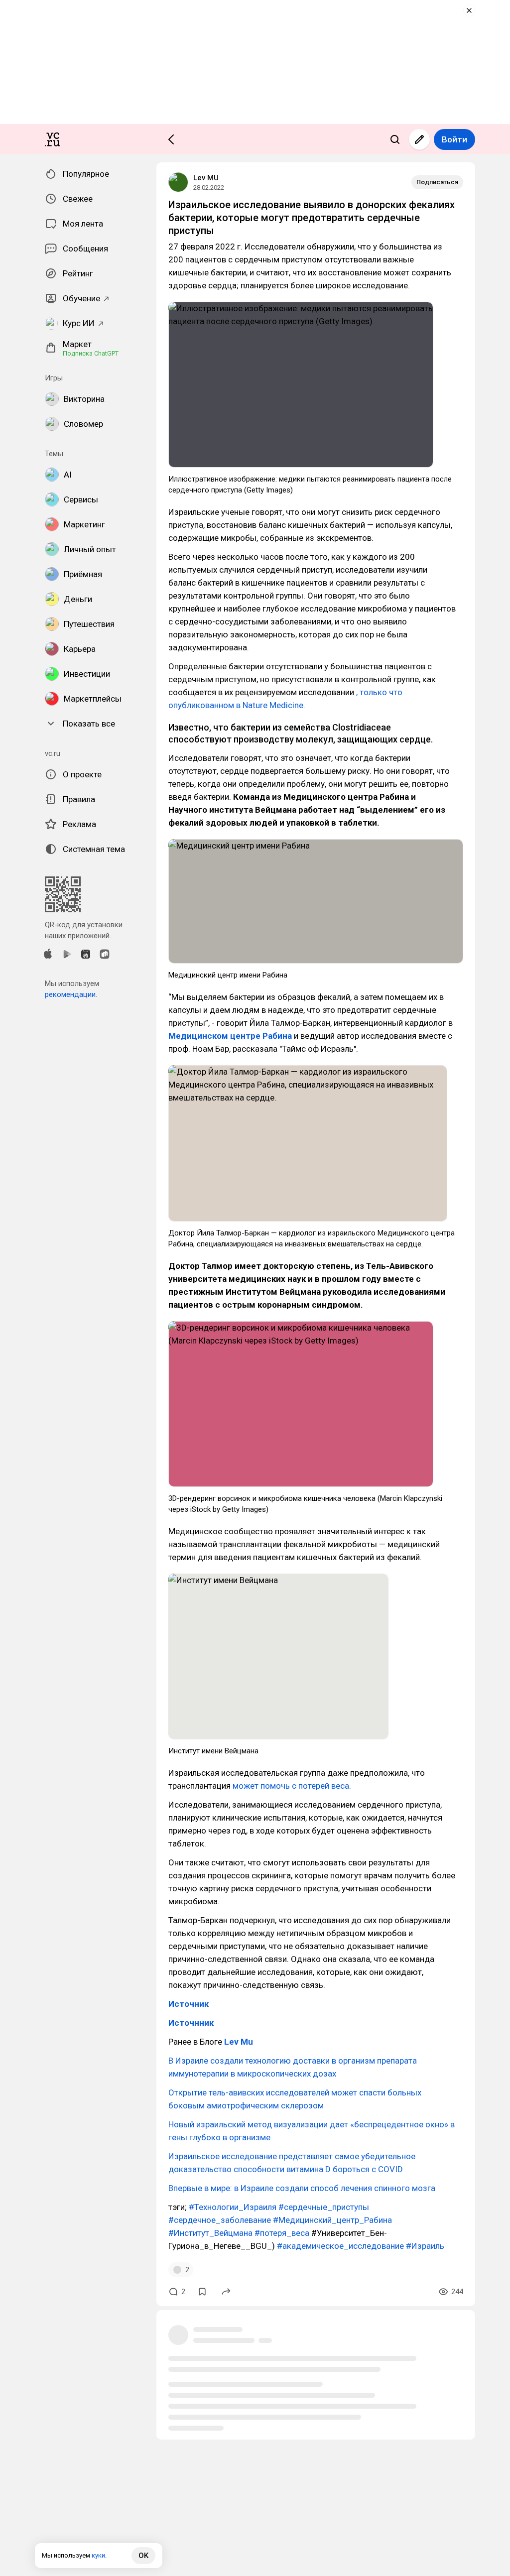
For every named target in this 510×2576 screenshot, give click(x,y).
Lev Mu (239, 2042)
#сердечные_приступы (324, 2207)
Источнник (191, 2023)
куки (98, 2555)
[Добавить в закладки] (202, 2292)
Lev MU (206, 178)
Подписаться (437, 182)
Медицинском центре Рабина (230, 1036)
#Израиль (425, 2246)
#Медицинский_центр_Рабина (332, 2220)
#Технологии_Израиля (233, 2207)
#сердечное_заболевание (220, 2220)
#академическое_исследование (340, 2246)
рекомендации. (71, 994)
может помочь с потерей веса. (292, 1786)
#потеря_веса (282, 2233)
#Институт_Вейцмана (210, 2233)
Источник (189, 2004)
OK (143, 2556)
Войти (454, 139)
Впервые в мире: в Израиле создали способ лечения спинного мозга (302, 2188)
